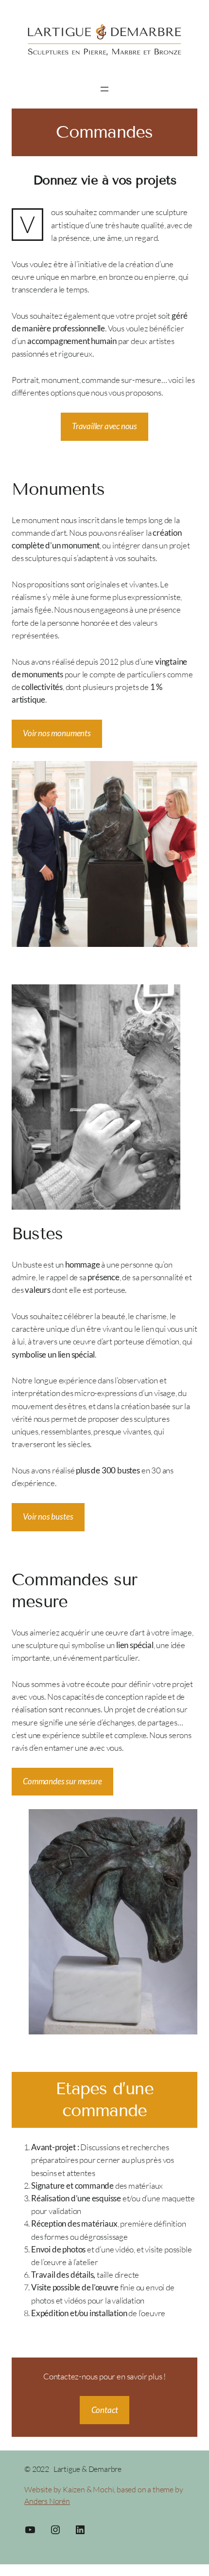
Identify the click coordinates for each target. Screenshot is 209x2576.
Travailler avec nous (104, 426)
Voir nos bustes (48, 1516)
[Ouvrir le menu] (104, 89)
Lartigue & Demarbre (87, 2469)
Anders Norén (47, 2501)
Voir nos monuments (57, 733)
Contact (105, 2410)
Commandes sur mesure (62, 1781)
